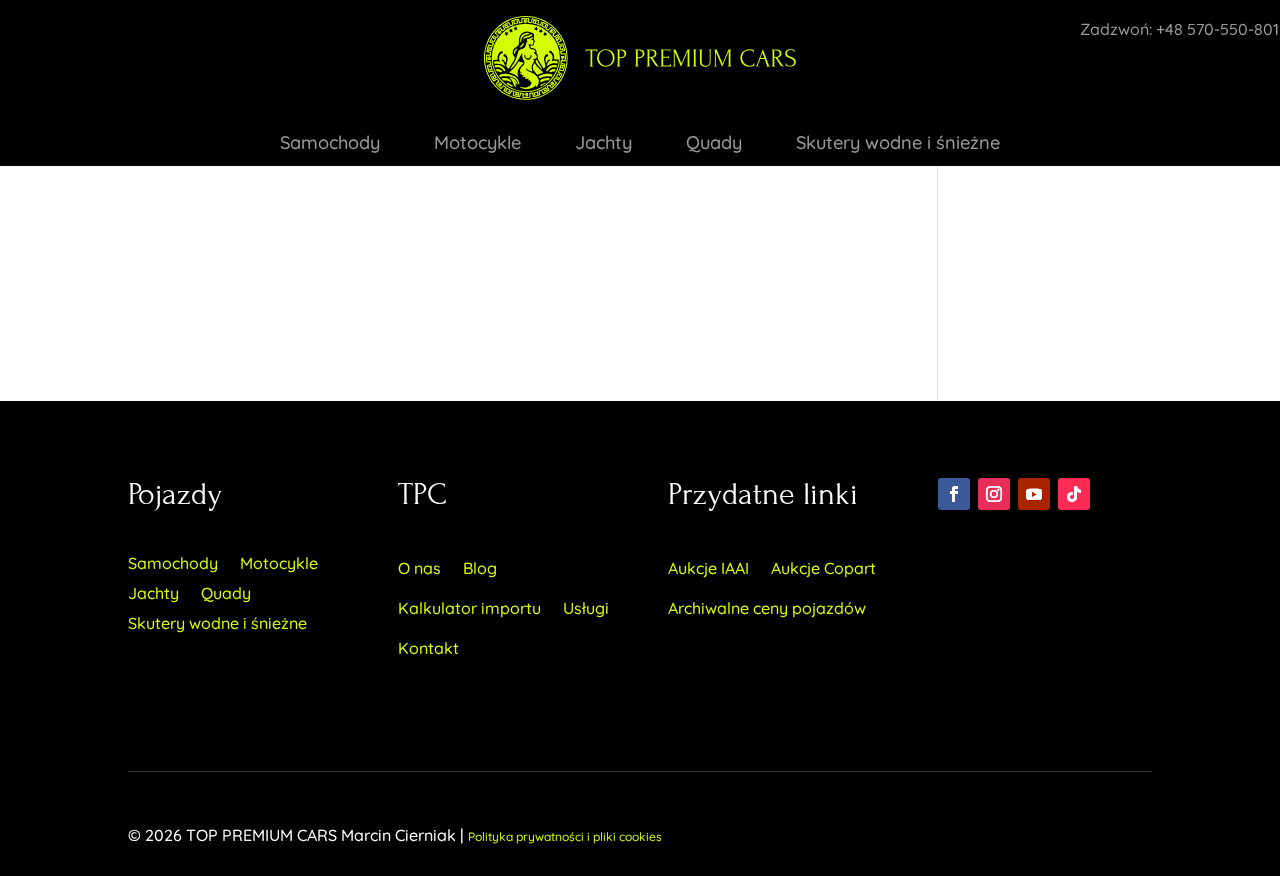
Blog (480, 568)
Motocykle (477, 145)
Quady (714, 145)
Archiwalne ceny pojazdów (767, 608)
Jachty (603, 145)
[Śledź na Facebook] (954, 494)
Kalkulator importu (469, 608)
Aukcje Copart (823, 568)
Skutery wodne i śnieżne (898, 145)
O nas (419, 568)
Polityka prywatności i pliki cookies (565, 836)
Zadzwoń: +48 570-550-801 (1179, 29)
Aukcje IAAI (708, 568)
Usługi (586, 608)
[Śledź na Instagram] (994, 494)
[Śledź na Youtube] (1034, 494)
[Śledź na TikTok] (1074, 494)
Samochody (330, 145)
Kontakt (428, 648)
